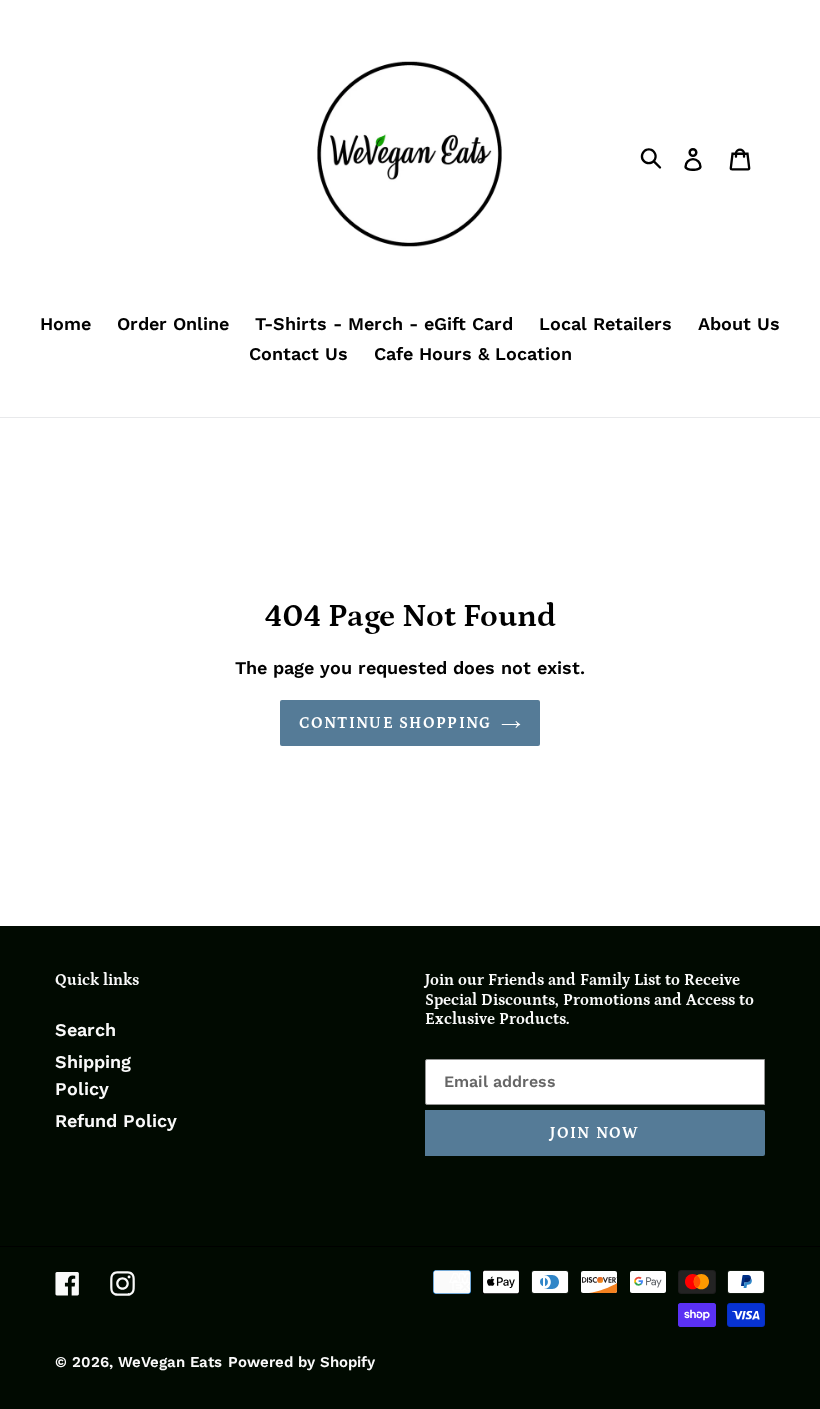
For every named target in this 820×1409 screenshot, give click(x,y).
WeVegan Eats (170, 1362)
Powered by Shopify (301, 1362)
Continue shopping (395, 723)
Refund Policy (116, 1120)
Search (85, 1029)
